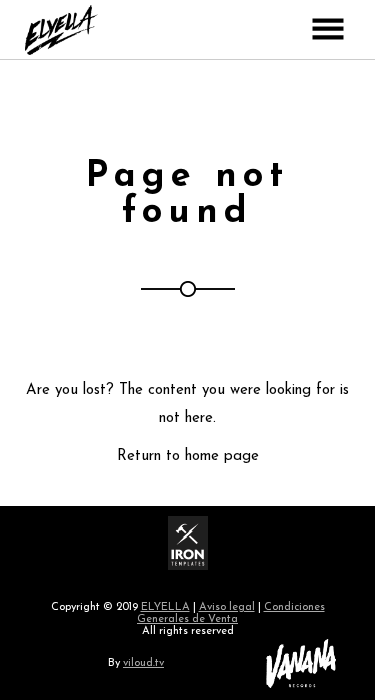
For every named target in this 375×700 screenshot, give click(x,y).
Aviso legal (227, 607)
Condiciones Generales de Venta (231, 613)
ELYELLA (165, 607)
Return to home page (188, 456)
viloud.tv (143, 663)
